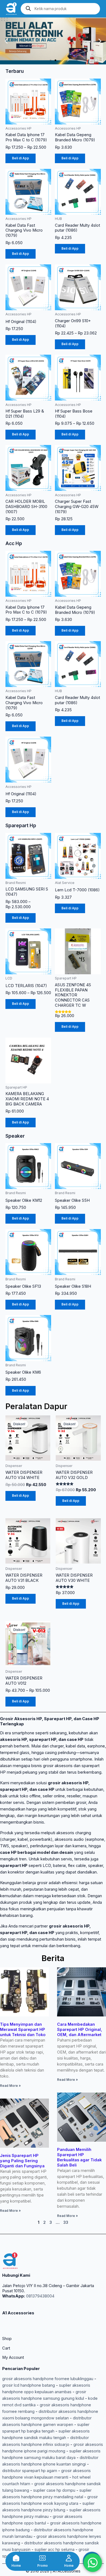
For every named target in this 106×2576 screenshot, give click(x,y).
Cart (6, 2348)
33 (66, 2222)
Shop (7, 2339)
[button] (6, 41)
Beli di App (21, 158)
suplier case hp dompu (54, 2490)
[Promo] (42, 2558)
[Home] (16, 2558)
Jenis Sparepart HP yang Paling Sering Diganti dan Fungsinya (22, 2161)
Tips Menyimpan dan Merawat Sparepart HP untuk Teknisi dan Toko (23, 2030)
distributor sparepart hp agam (30, 2471)
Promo (43, 2566)
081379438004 (40, 2296)
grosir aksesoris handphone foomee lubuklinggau (48, 2379)
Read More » (10, 2086)
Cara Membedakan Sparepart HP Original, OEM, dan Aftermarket (80, 2030)
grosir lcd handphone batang (29, 2385)
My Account (13, 2357)
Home (16, 2566)
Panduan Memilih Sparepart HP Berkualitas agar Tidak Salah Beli (79, 2157)
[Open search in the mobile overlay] (60, 9)
